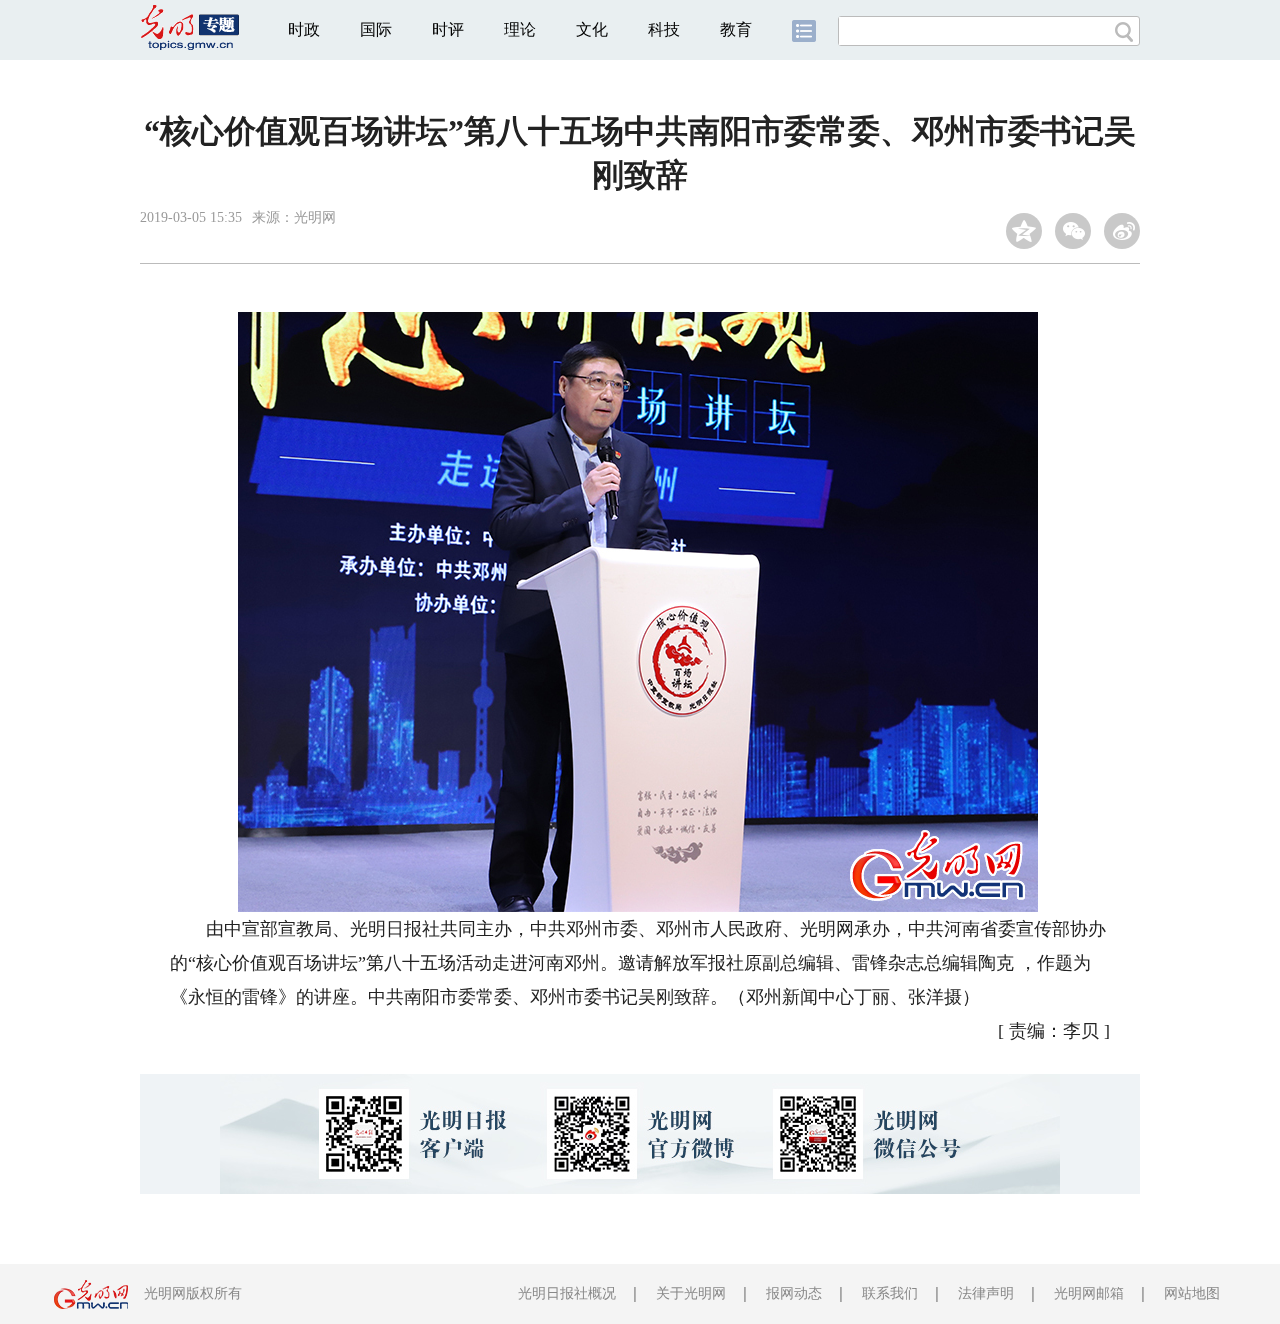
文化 (592, 29)
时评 (448, 29)
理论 (520, 29)
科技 (664, 29)
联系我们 (890, 1293)
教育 (736, 29)
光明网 (315, 217)
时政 (304, 29)
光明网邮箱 (1089, 1293)
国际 (376, 29)
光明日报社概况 (567, 1293)
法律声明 (986, 1293)
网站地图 (1192, 1293)
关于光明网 (691, 1293)
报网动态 (794, 1293)
